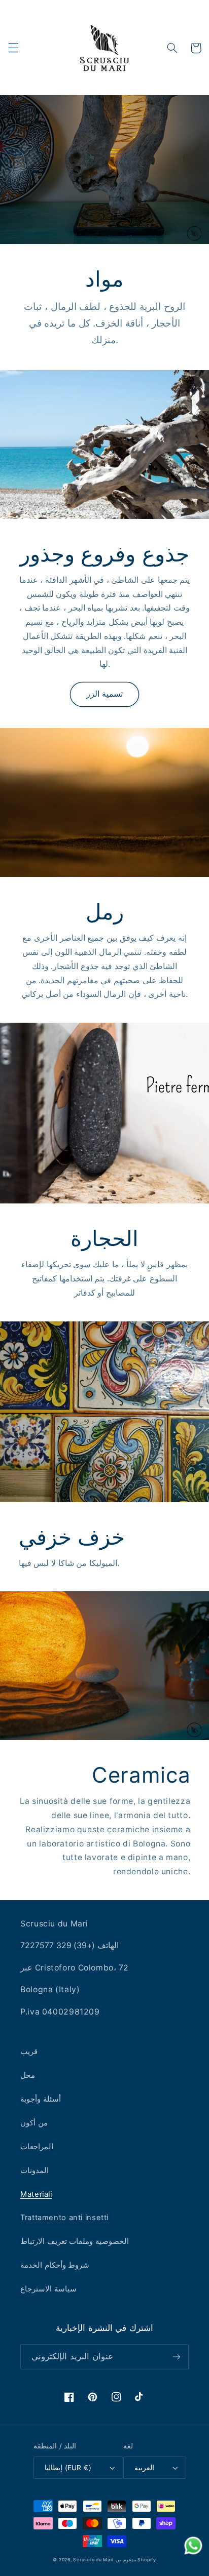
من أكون (34, 2123)
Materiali (36, 2194)
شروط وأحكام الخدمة (55, 2265)
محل (28, 2075)
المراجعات (37, 2147)
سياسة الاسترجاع (48, 2289)
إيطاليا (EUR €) (68, 2468)
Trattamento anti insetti (64, 2218)
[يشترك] (177, 2357)
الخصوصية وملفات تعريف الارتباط (75, 2241)
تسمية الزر (104, 694)
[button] (13, 48)
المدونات (34, 2170)
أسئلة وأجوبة (41, 2099)
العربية (144, 2468)
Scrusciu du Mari (93, 2560)
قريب (29, 2051)
